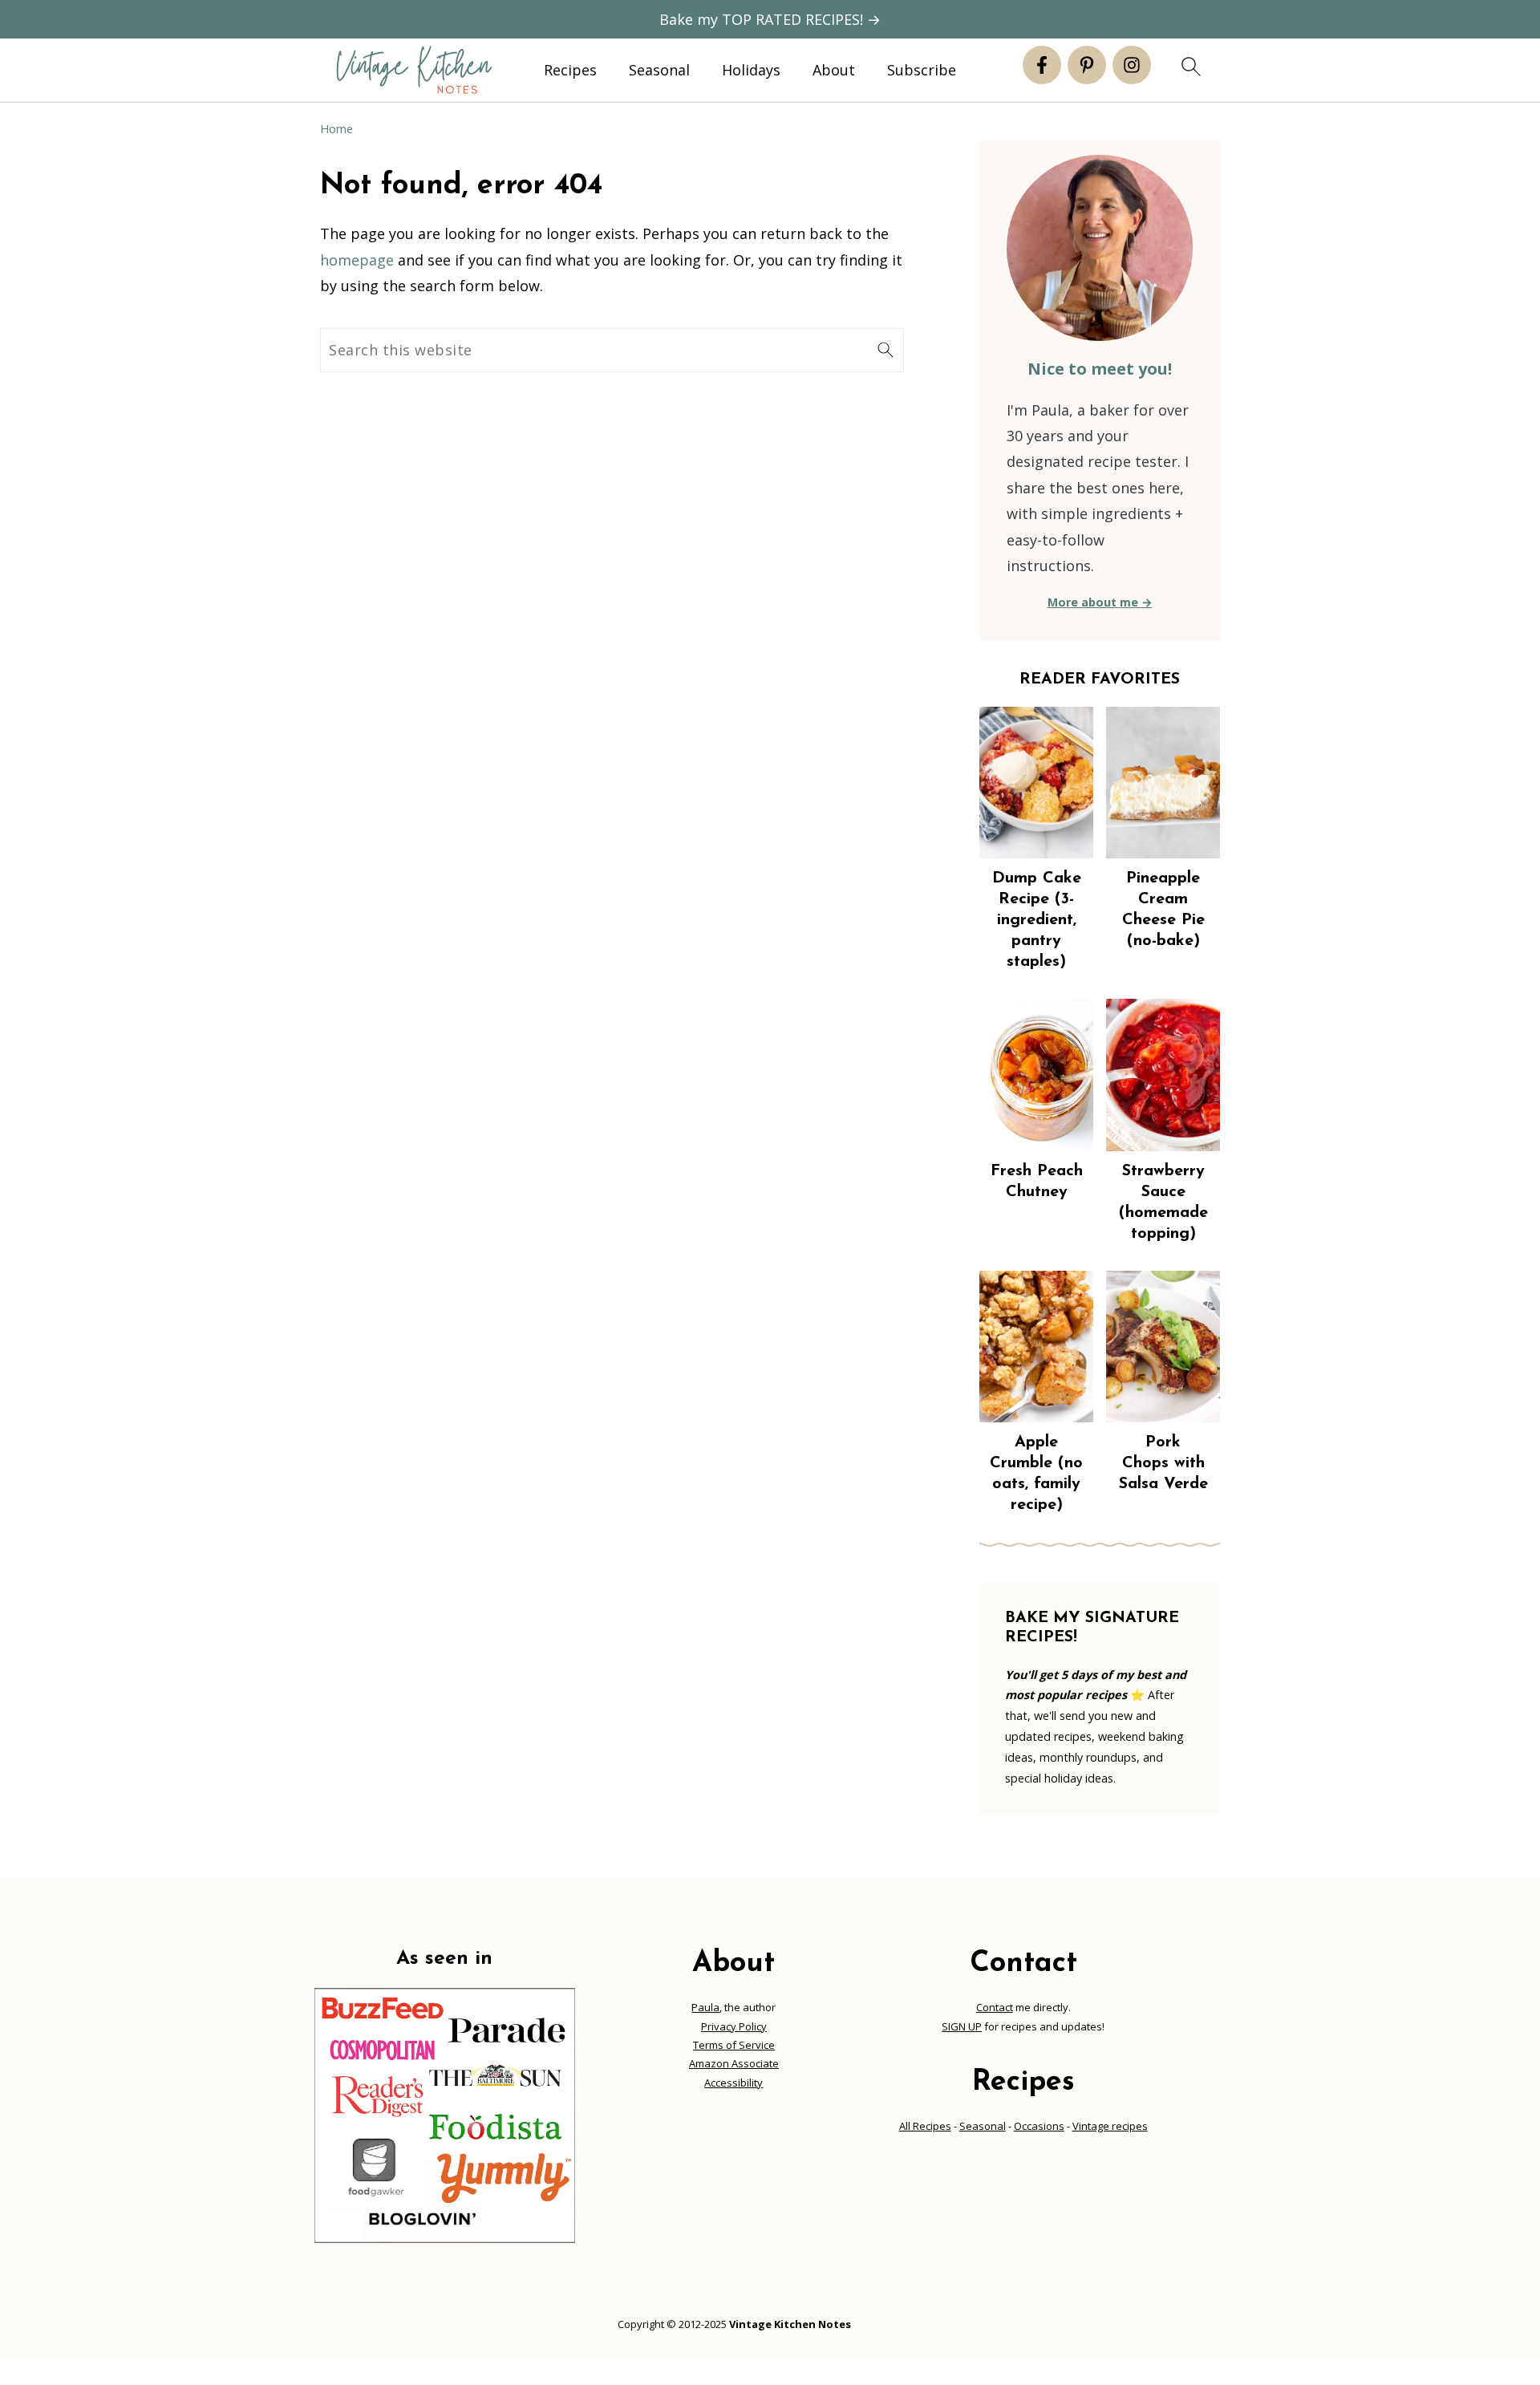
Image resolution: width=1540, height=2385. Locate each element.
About (834, 71)
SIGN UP (962, 2026)
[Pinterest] (1087, 65)
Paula (705, 2007)
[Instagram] (1132, 65)
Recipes (570, 71)
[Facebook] (1042, 65)
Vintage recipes (1110, 2126)
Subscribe (922, 71)
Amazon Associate (734, 2063)
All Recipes (925, 2126)
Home (336, 129)
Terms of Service (734, 2045)
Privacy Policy (734, 2026)
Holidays (751, 71)
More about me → (1100, 602)
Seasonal (659, 71)
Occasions (1039, 2126)
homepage (357, 260)
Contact (995, 2007)
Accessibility (734, 2083)
